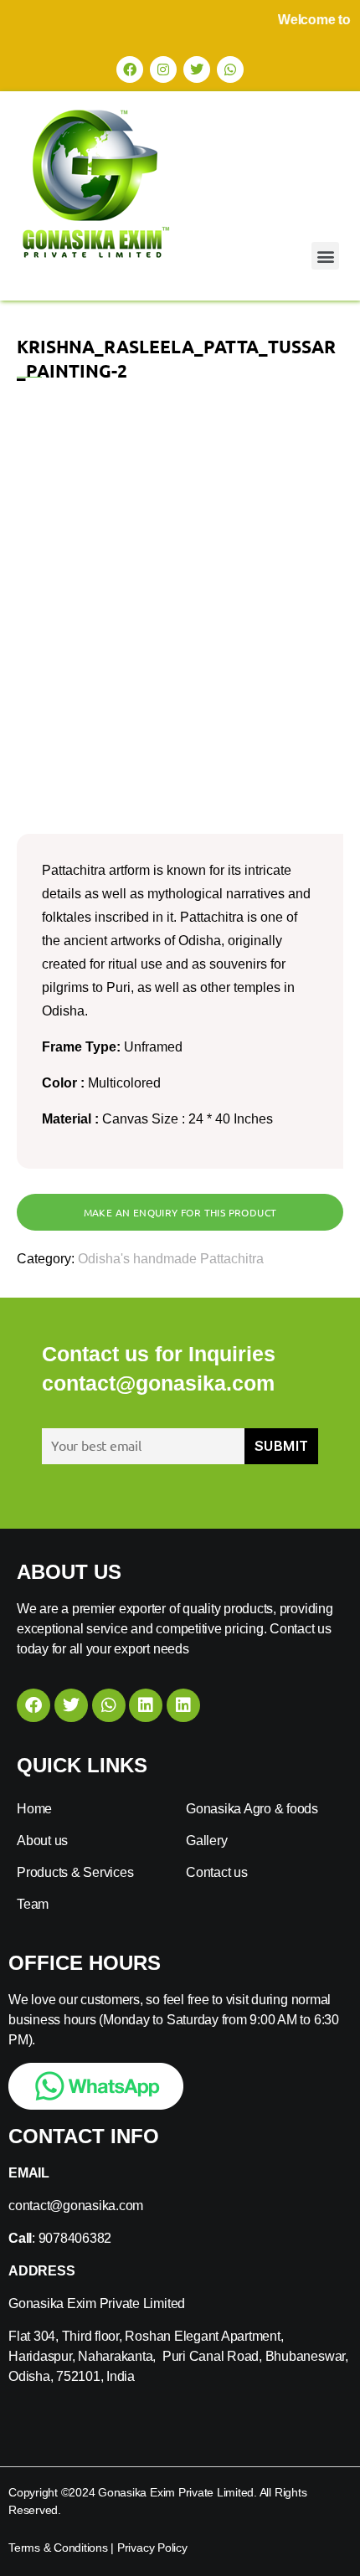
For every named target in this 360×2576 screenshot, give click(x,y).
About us (42, 1841)
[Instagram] (163, 69)
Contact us (217, 1872)
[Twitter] (197, 69)
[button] (325, 256)
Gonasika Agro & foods (252, 1809)
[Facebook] (130, 69)
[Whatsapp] (230, 69)
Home (34, 1809)
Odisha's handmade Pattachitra (171, 1259)
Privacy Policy (152, 2548)
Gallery (206, 1841)
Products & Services (75, 1872)
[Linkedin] (146, 1705)
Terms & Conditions (58, 2548)
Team (33, 1904)
